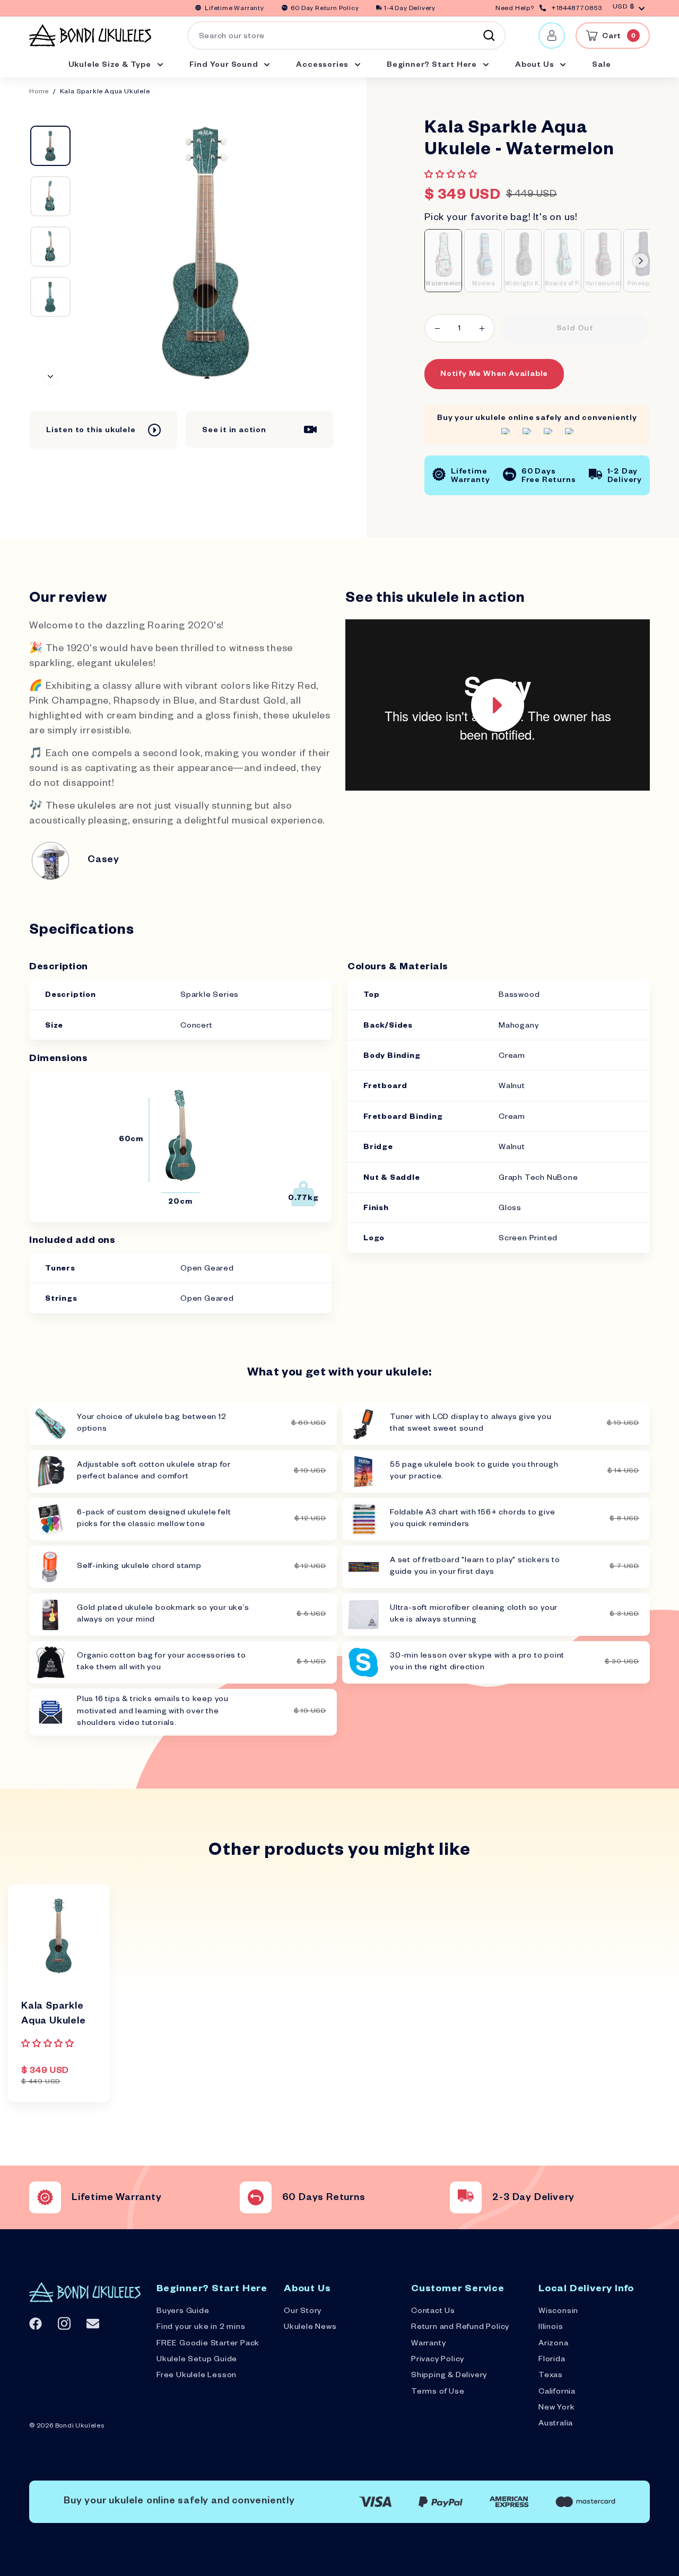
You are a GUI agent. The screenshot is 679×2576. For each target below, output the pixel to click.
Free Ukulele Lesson (197, 2376)
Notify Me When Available (494, 375)
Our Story (303, 2312)
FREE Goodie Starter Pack (208, 2344)
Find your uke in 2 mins (201, 2328)
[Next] (50, 378)
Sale (601, 66)
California (557, 2393)
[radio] (443, 260)
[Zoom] (207, 252)
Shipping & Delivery (449, 2376)
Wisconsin (558, 2312)
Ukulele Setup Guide (197, 2360)
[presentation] (641, 261)
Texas (551, 2376)
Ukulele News (310, 2328)
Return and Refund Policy (460, 2328)
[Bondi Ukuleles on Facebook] (36, 2324)
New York (556, 2408)
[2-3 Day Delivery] (466, 2197)
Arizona (554, 2344)
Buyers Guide (183, 2312)
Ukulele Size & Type (111, 66)
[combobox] (346, 36)
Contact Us (433, 2312)
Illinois (551, 2328)
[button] (452, 176)
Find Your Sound (225, 66)
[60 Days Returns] (256, 2197)
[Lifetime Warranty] (45, 2197)
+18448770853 (577, 9)
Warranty (428, 2344)
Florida (552, 2360)
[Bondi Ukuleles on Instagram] (64, 2323)
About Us (536, 66)
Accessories (323, 66)
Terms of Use (438, 2393)
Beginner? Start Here (433, 66)
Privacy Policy (438, 2360)
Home (39, 93)
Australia (556, 2424)
